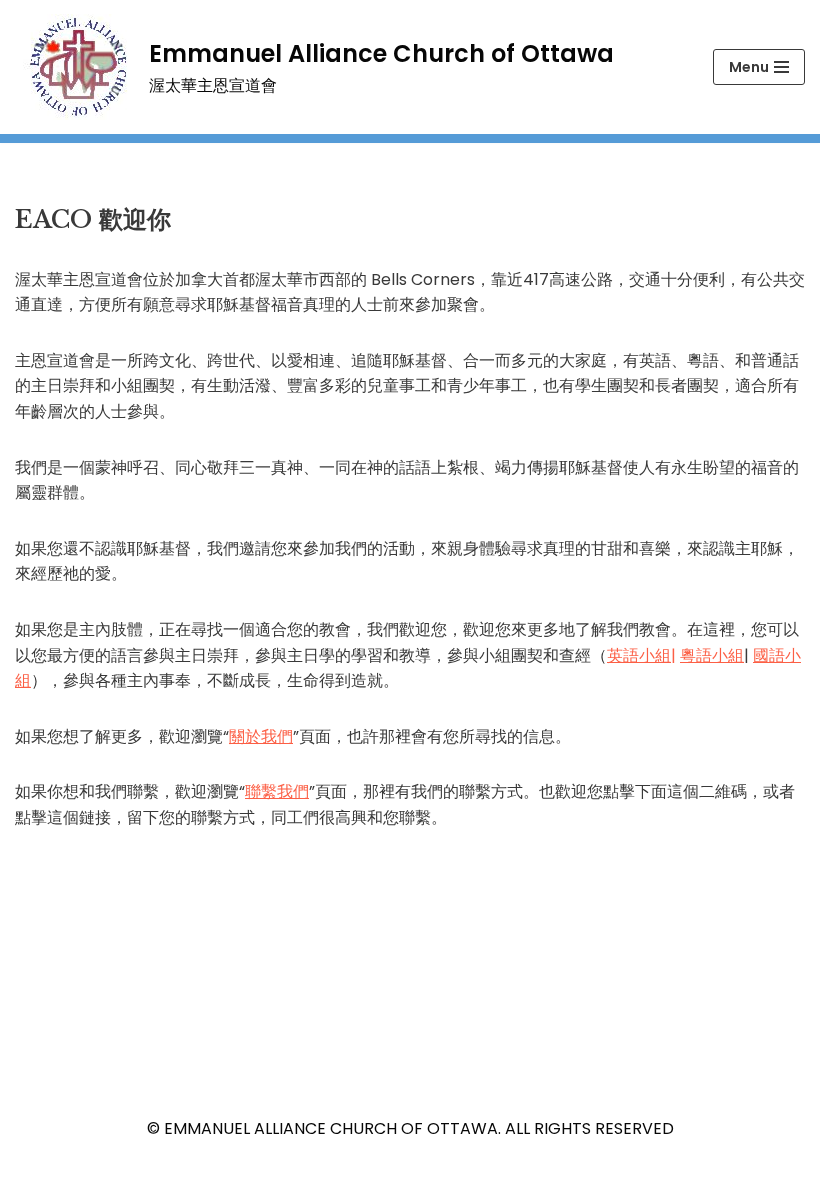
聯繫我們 (277, 791)
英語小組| (641, 655)
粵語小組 (712, 655)
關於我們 (261, 736)
